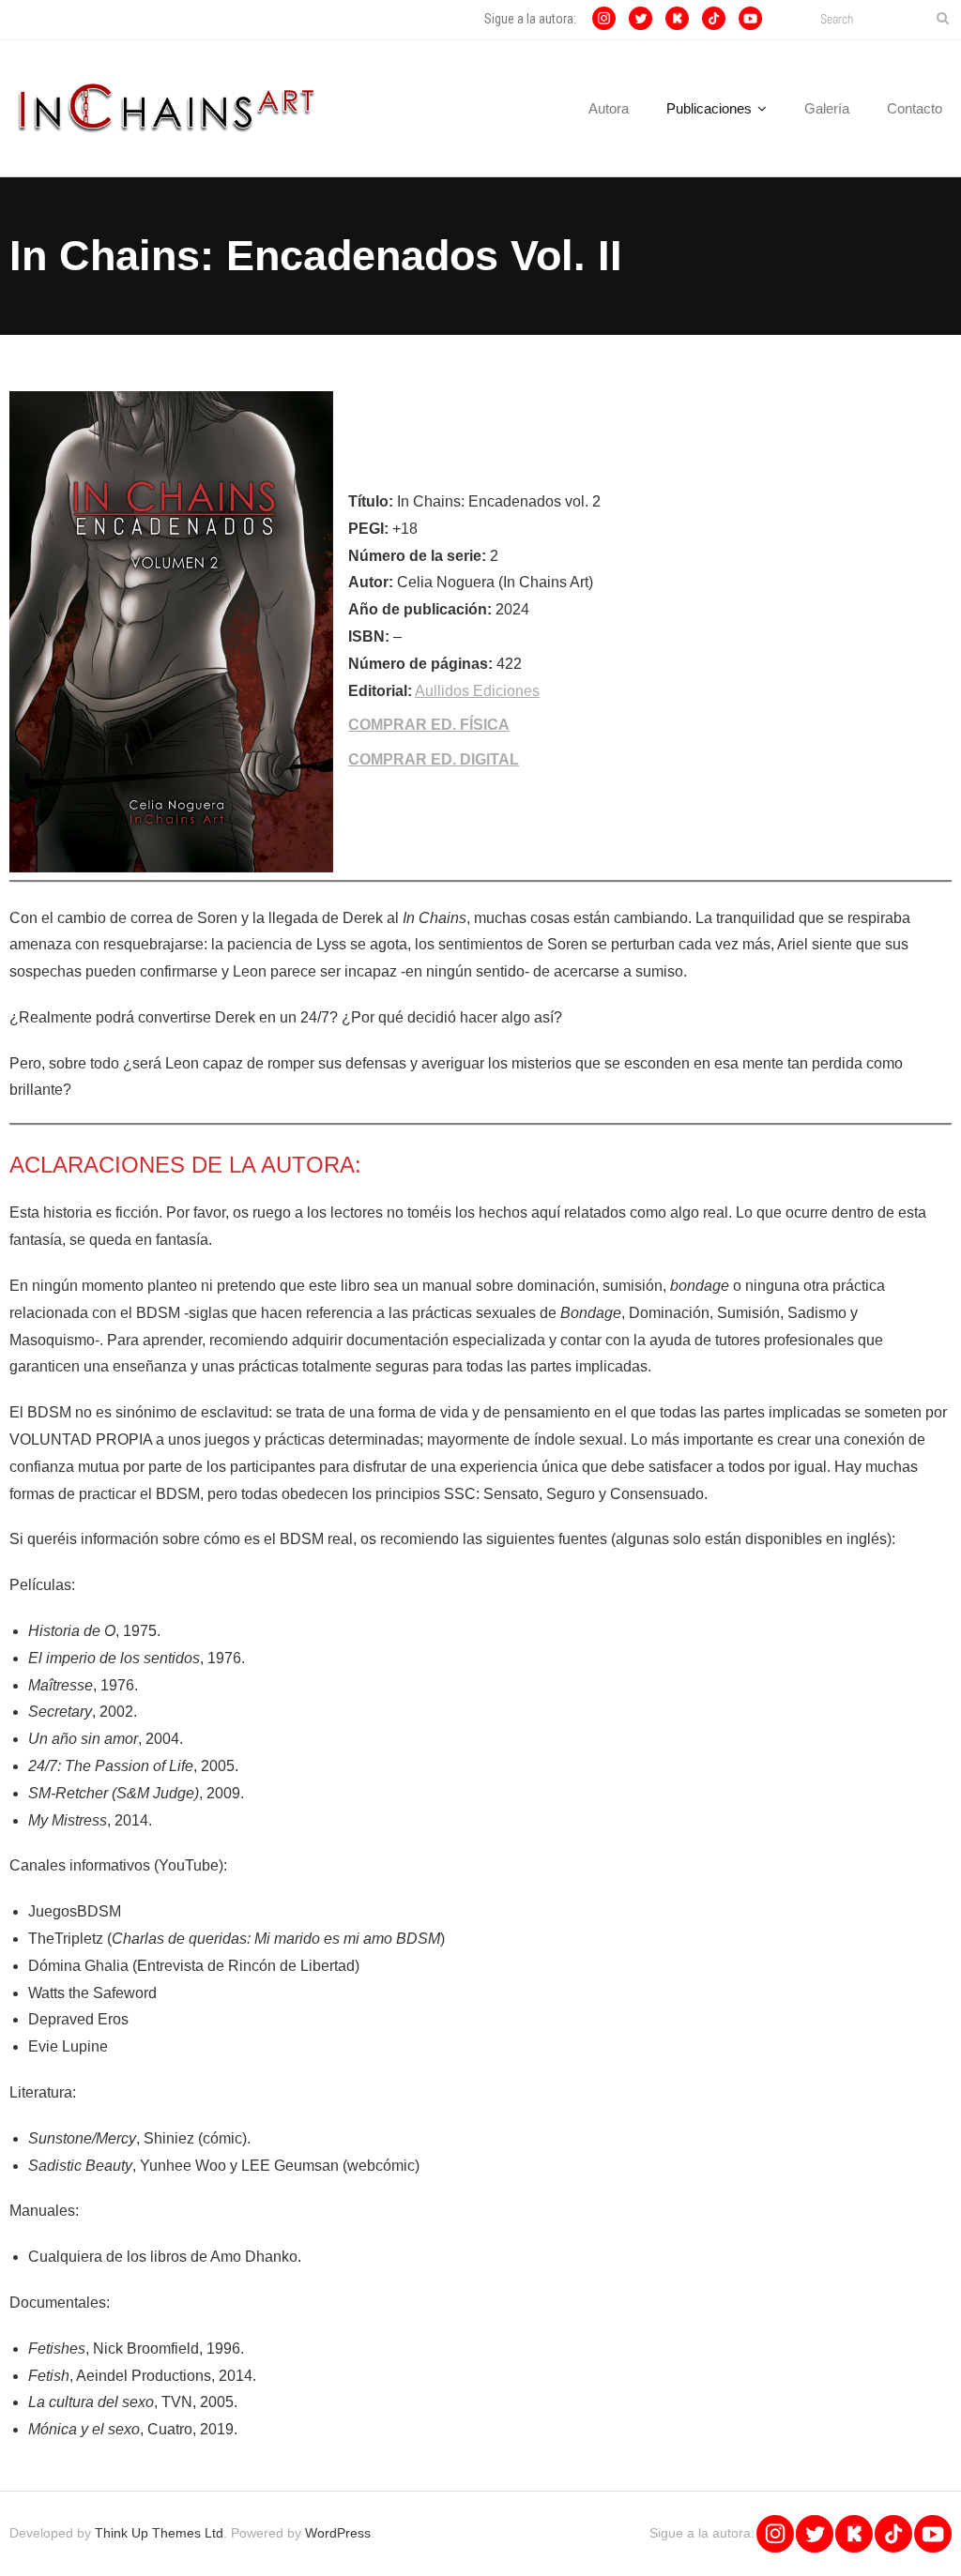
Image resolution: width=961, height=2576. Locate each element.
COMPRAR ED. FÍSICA (429, 725)
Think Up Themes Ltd (159, 2533)
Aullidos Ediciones (477, 691)
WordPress (338, 2533)
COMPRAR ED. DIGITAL (434, 759)
